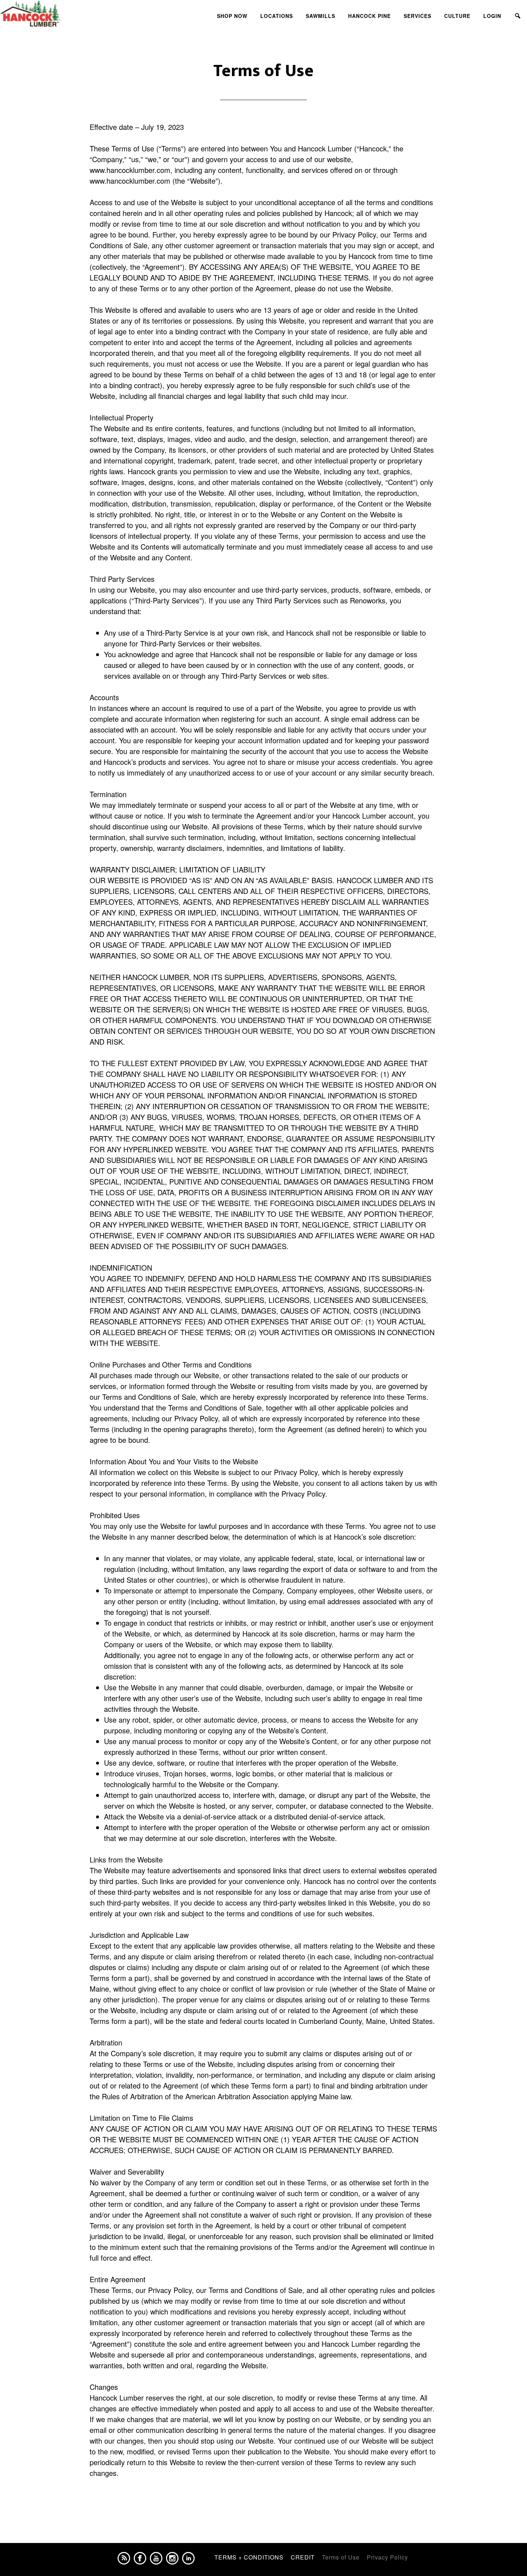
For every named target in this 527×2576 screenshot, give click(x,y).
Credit (303, 2557)
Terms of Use (341, 2557)
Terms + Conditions (249, 2557)
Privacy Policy (387, 2557)
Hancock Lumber (65, 14)
